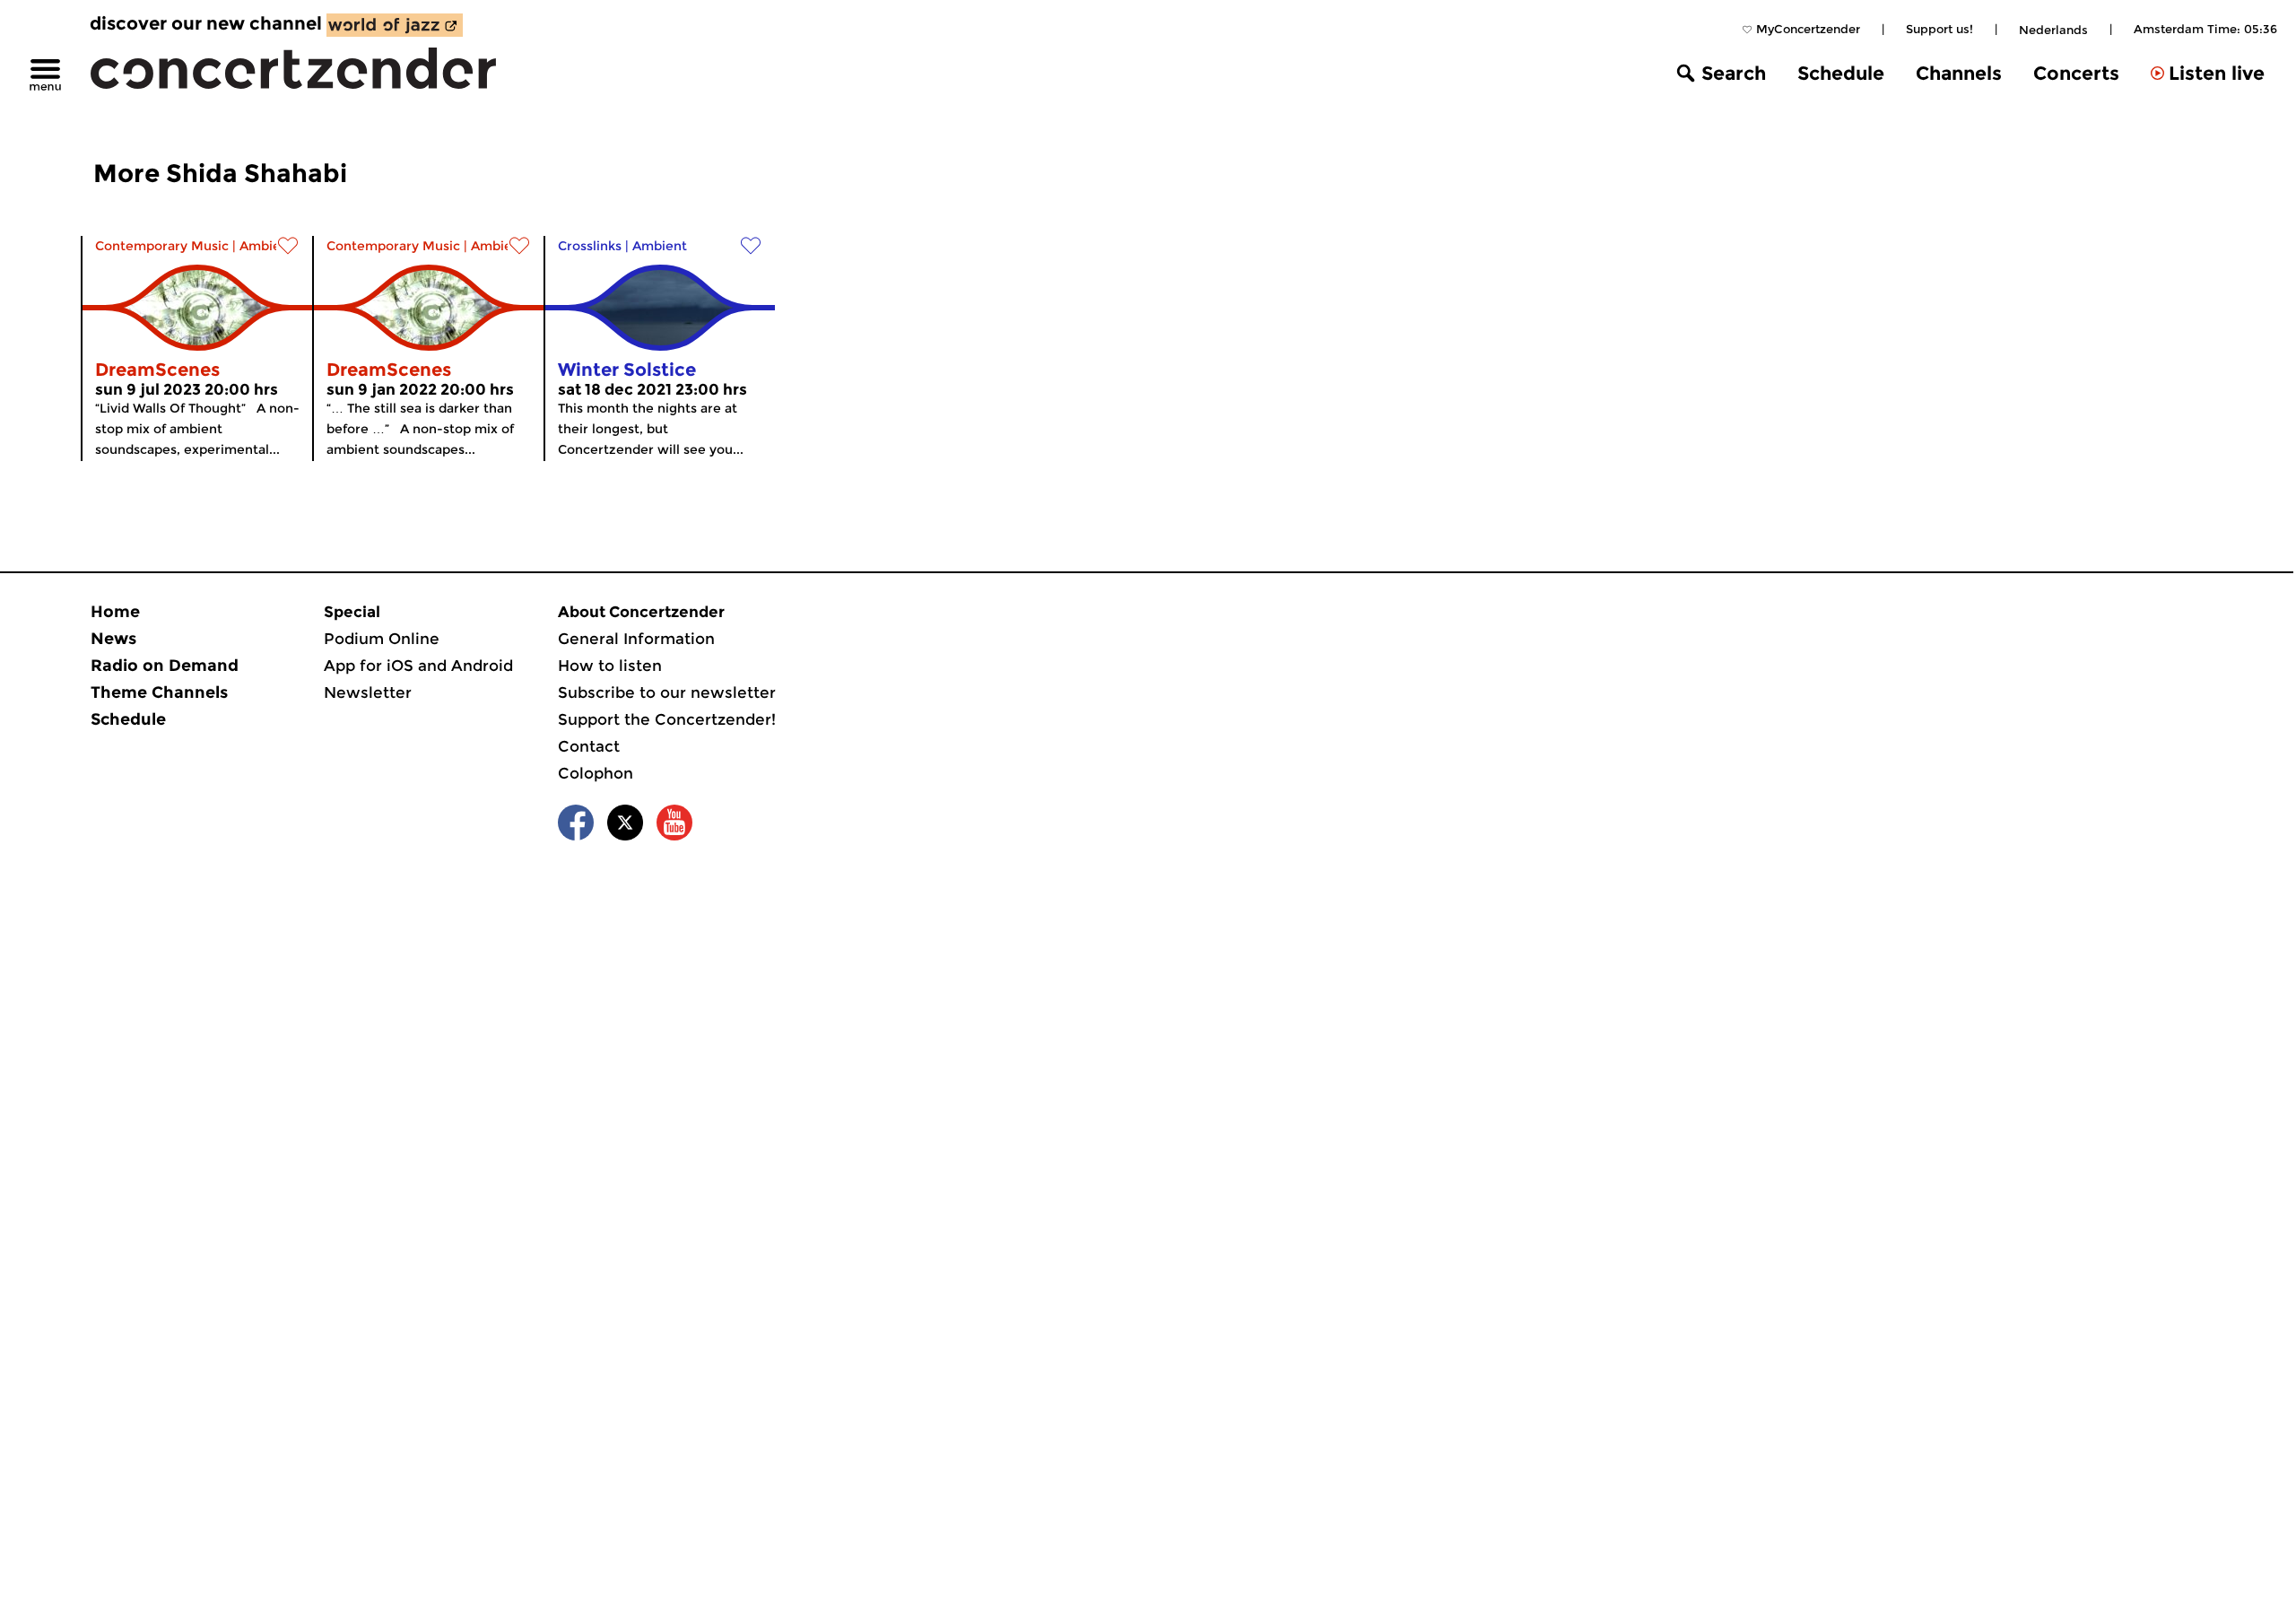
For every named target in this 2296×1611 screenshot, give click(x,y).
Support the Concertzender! (667, 719)
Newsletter (368, 692)
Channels (1959, 73)
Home (115, 612)
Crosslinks (590, 246)
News (113, 639)
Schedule (1841, 73)
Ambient (267, 246)
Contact (589, 746)
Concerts (2076, 73)
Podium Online (382, 639)
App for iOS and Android (418, 666)
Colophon (596, 773)
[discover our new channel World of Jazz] (395, 25)
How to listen (610, 666)
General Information (636, 639)
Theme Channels (159, 692)
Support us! (1939, 29)
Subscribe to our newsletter (667, 692)
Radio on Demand (165, 666)
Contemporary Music (162, 246)
